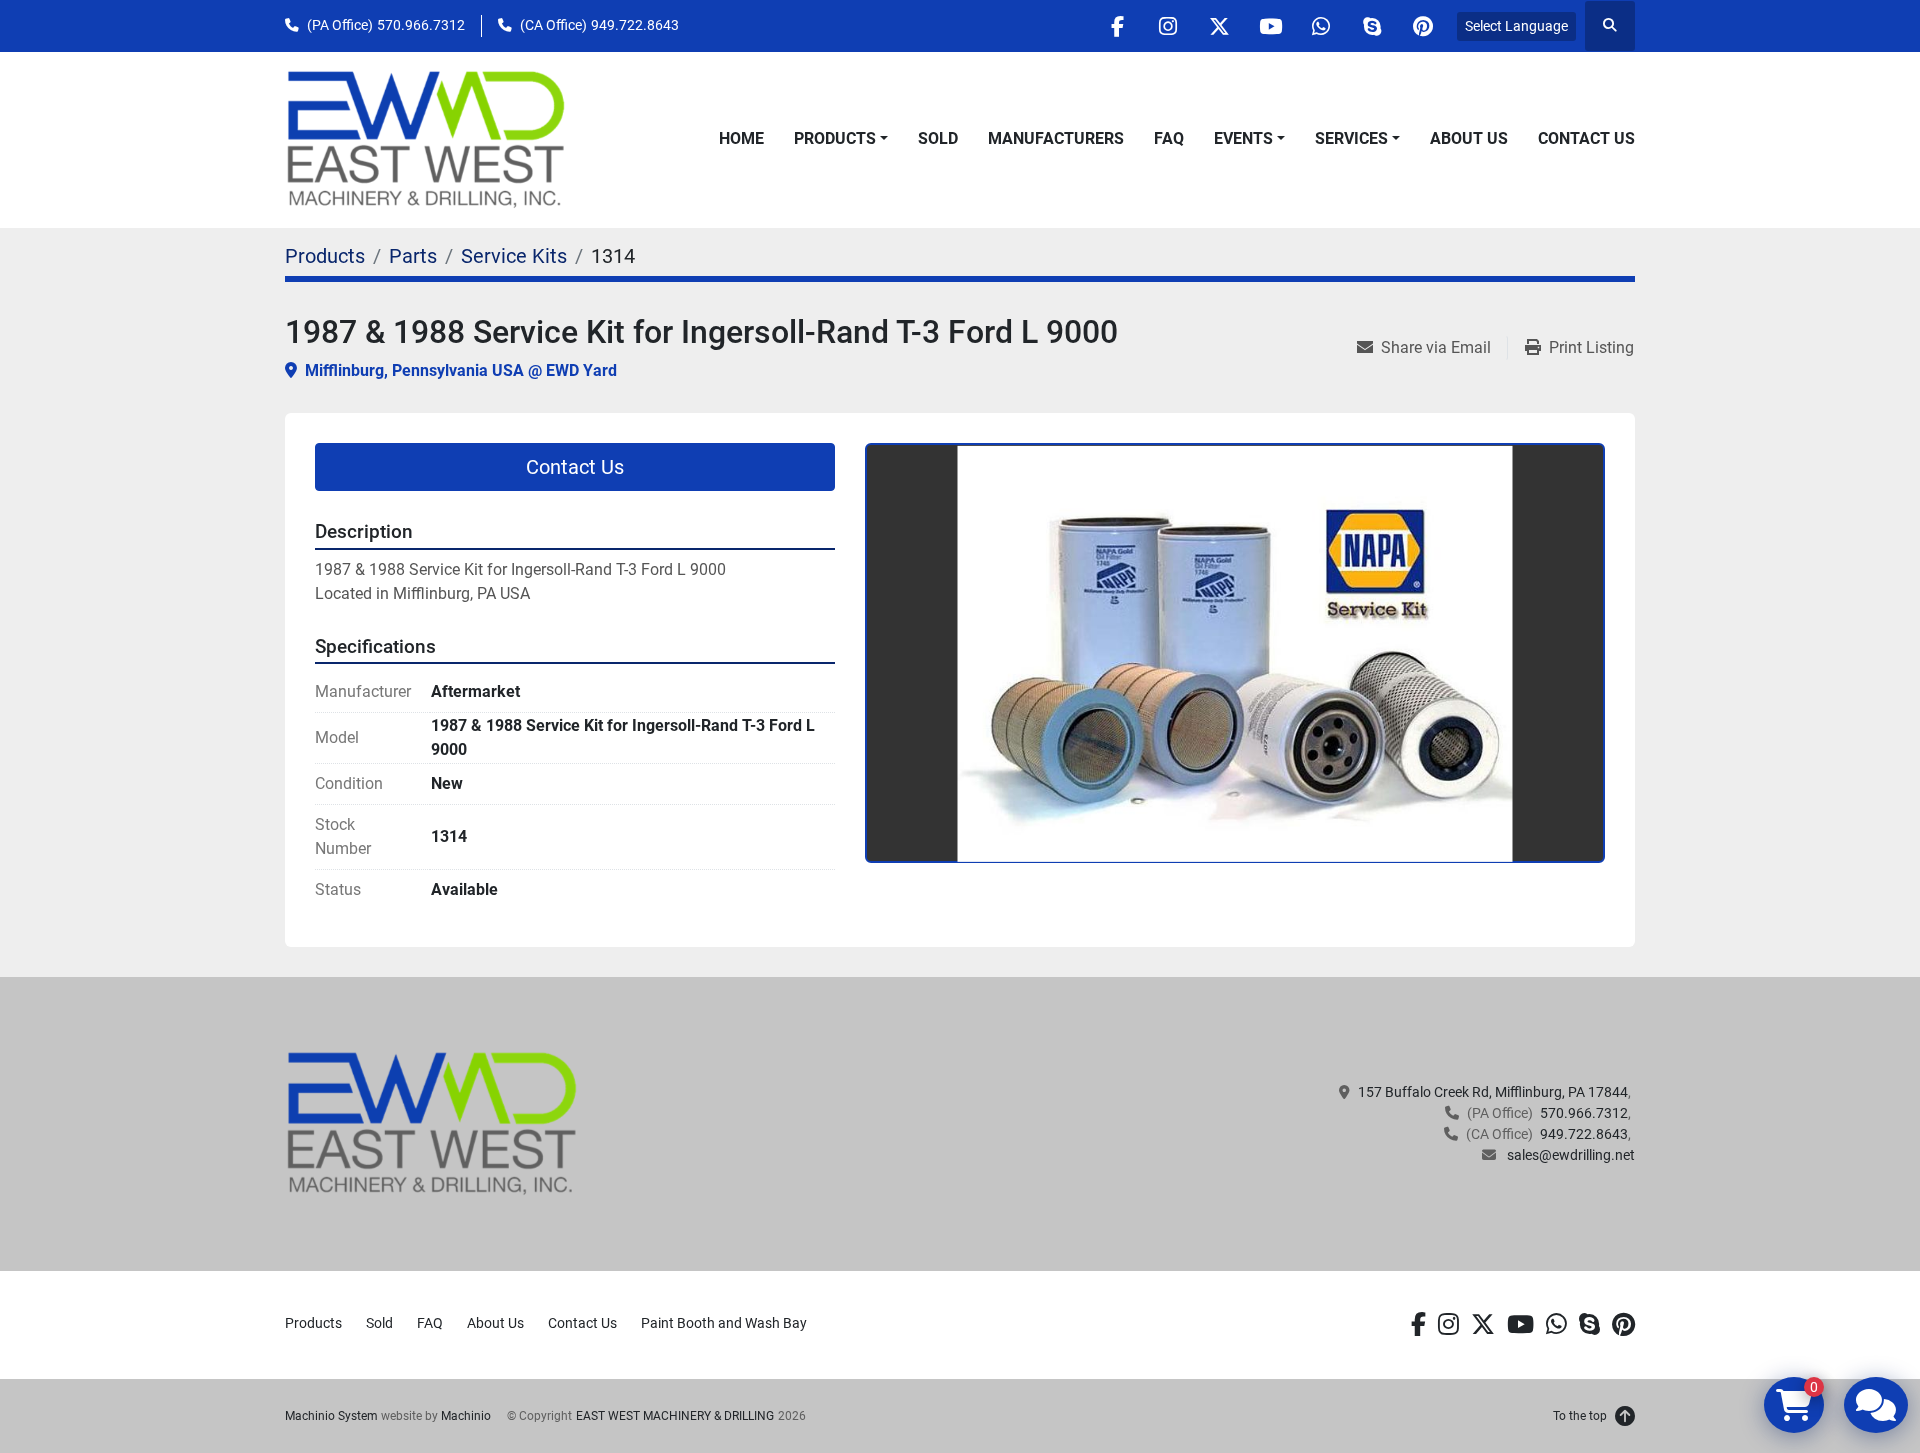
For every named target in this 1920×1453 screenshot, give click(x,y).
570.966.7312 (421, 25)
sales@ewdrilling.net (1569, 1155)
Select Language (1516, 26)
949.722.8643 (635, 25)
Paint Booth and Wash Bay (724, 1323)
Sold (938, 138)
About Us (1469, 138)
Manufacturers (1056, 138)
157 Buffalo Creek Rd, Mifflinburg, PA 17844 (1493, 1092)
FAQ (1169, 138)
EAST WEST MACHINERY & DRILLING (675, 1416)
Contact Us (1586, 138)
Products (835, 138)
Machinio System (331, 1416)
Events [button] (1243, 138)
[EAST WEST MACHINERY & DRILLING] (432, 1123)
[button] (841, 139)
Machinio (466, 1416)
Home (741, 138)
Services (1351, 138)
